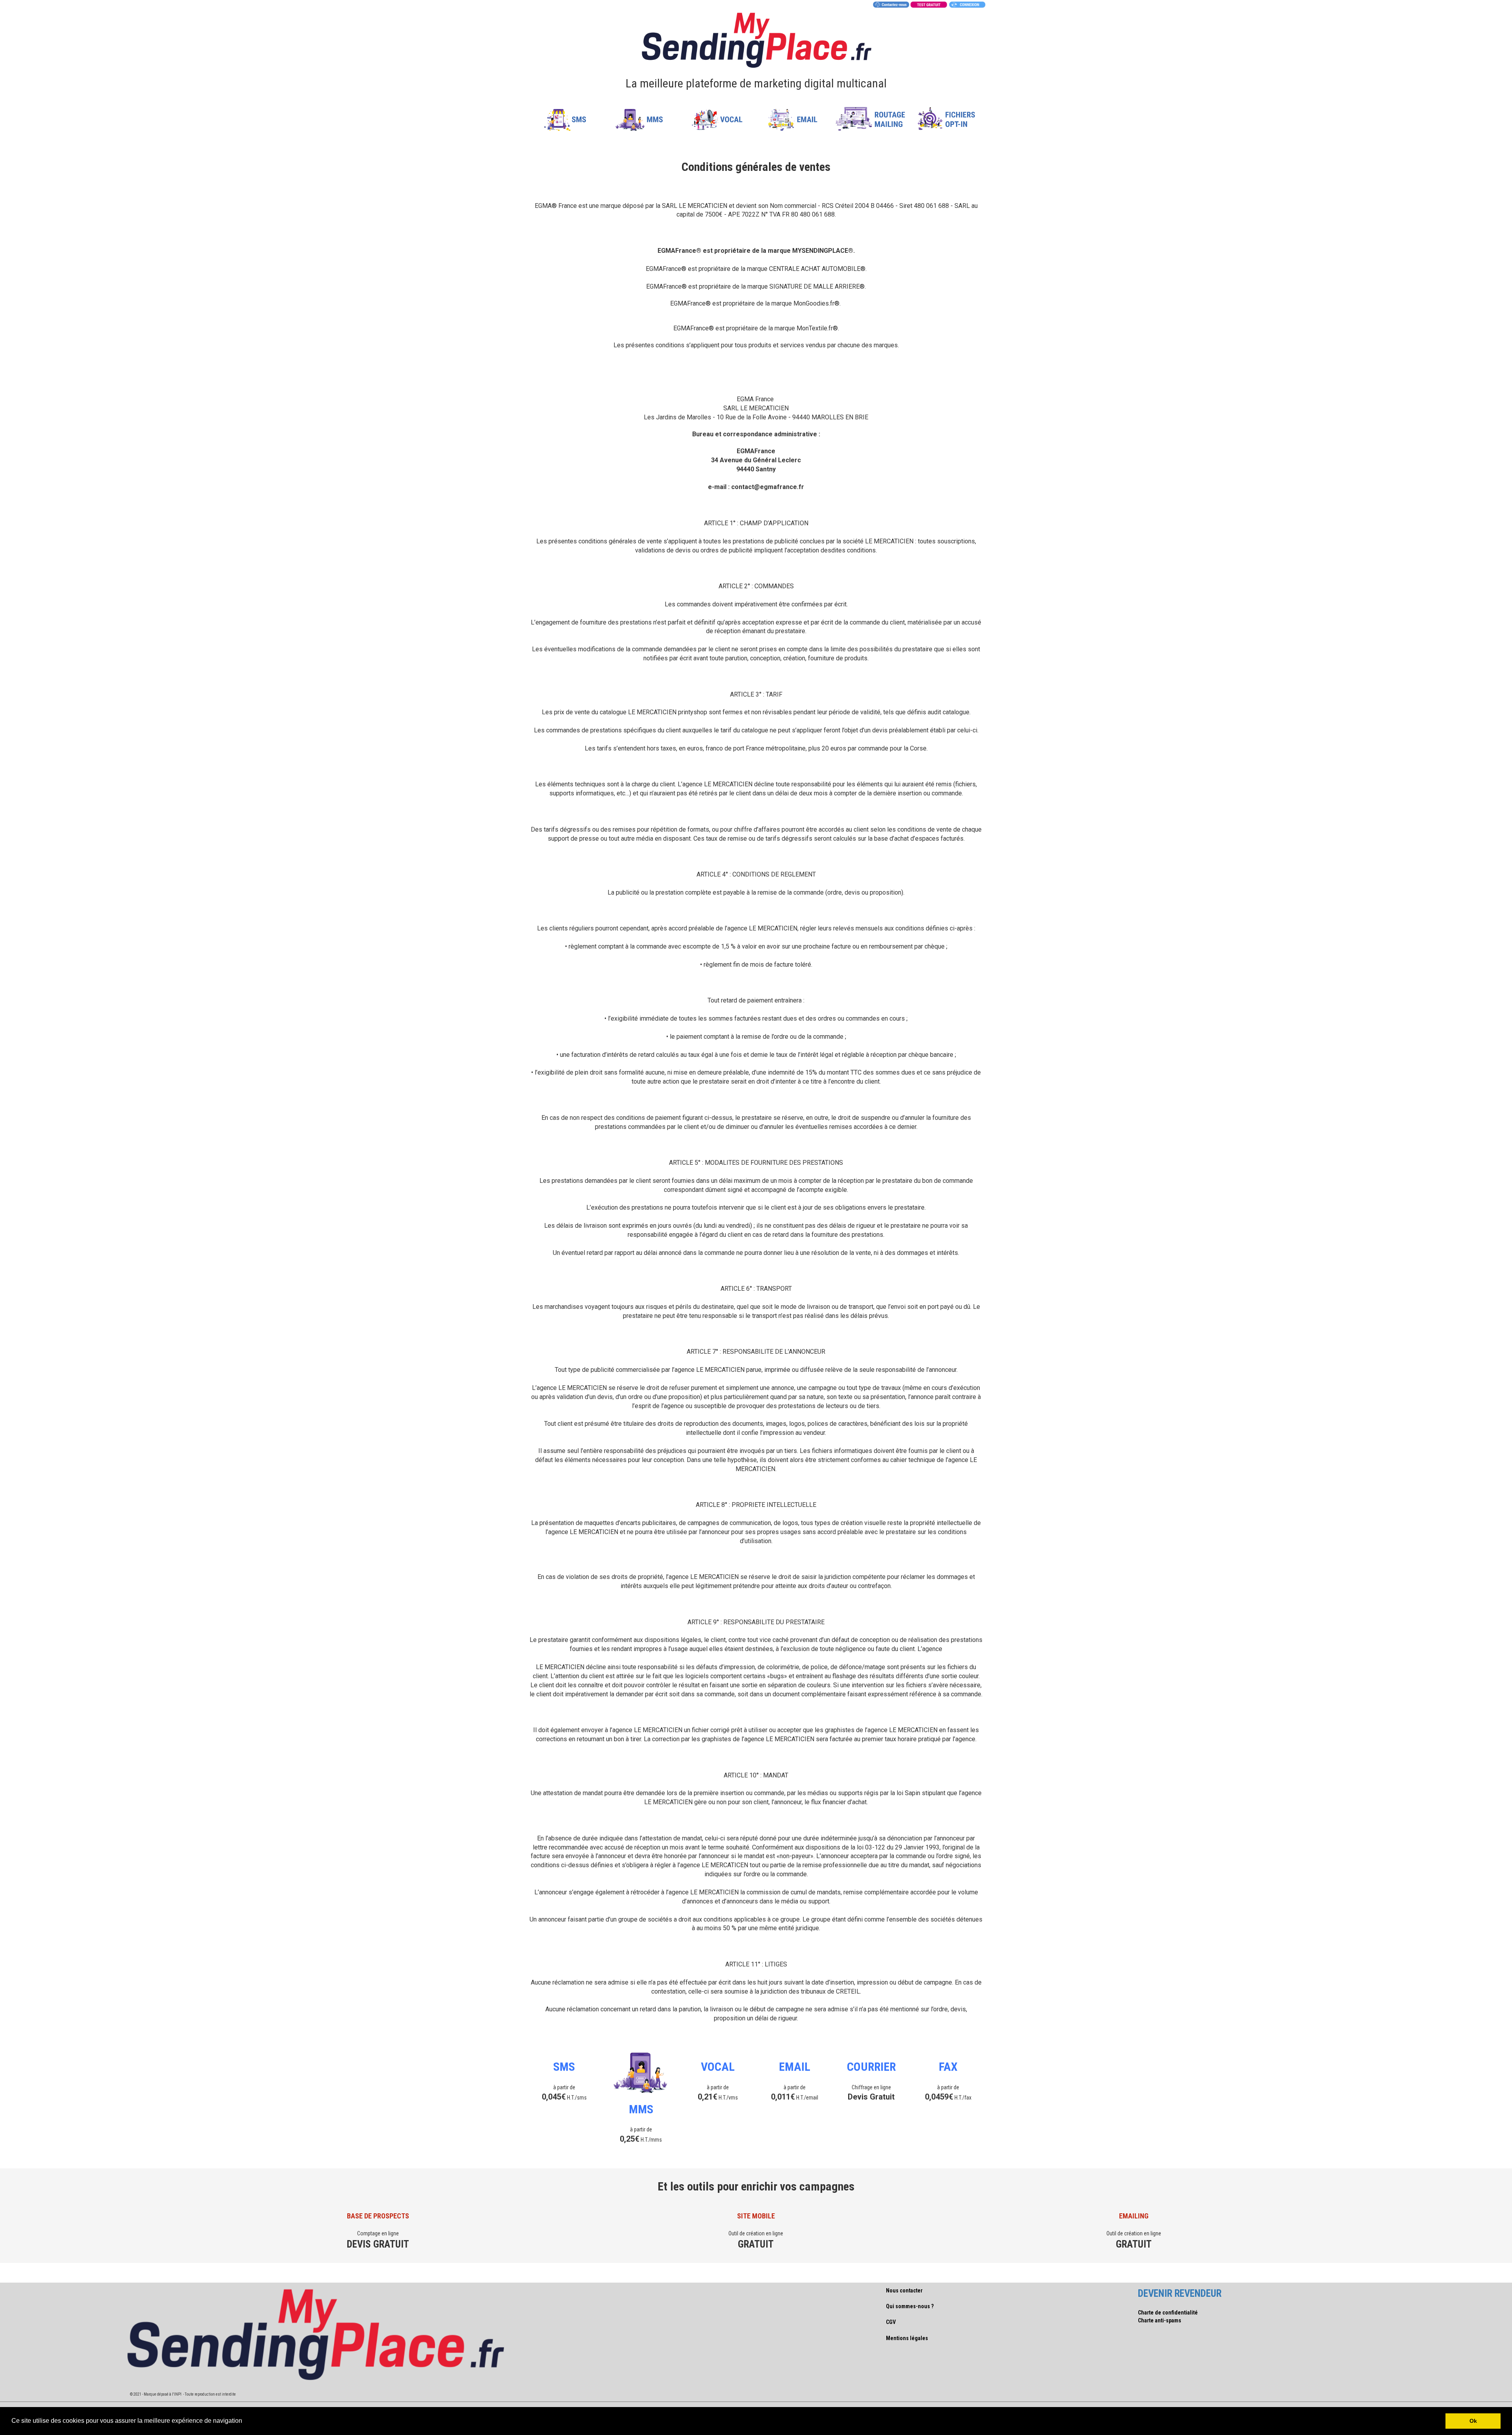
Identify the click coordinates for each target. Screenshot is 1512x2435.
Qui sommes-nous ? (910, 2306)
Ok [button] (1473, 2421)
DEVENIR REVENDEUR (1180, 2293)
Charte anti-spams (1160, 2320)
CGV (891, 2322)
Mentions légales (907, 2338)
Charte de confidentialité (1168, 2313)
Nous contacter (904, 2290)
